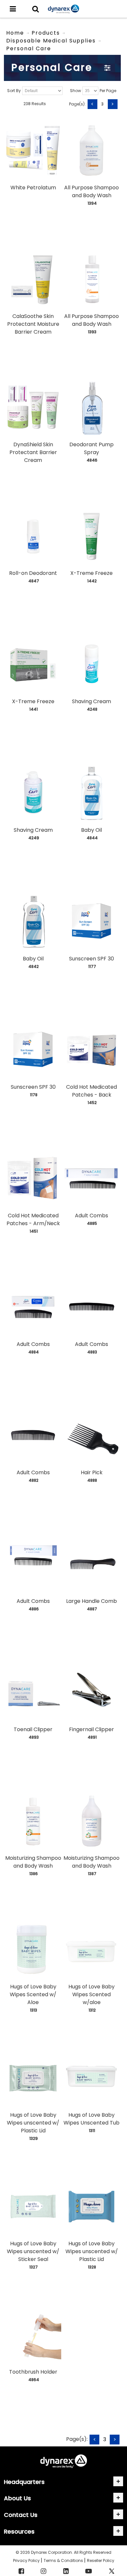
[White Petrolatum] (33, 151)
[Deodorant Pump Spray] (92, 408)
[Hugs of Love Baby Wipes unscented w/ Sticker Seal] (33, 2206)
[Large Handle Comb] (92, 1564)
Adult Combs (92, 1216)
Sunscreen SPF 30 (92, 959)
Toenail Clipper (33, 1729)
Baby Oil (92, 830)
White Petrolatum (33, 188)
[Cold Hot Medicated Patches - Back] (92, 1050)
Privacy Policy (27, 2560)
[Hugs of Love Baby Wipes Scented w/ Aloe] (33, 1950)
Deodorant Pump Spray (92, 448)
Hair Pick (92, 1472)
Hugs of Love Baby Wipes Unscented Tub (92, 2119)
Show (76, 91)
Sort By (14, 91)
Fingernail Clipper (92, 1729)
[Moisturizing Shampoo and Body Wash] (33, 1821)
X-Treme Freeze (92, 573)
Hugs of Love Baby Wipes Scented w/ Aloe (33, 1994)
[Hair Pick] (92, 1436)
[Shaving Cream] (92, 665)
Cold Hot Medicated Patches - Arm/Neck (33, 1219)
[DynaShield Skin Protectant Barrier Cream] (33, 408)
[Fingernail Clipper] (92, 1693)
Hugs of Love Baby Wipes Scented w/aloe (92, 1994)
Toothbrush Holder (33, 2372)
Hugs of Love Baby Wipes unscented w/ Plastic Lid (33, 2123)
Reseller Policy (101, 2560)
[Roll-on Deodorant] (33, 536)
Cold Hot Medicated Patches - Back (92, 1091)
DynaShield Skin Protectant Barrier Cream (33, 452)
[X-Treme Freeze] (92, 536)
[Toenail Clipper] (33, 1693)
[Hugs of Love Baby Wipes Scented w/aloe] (92, 1950)
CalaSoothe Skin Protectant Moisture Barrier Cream (33, 324)
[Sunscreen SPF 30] (92, 922)
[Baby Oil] (92, 793)
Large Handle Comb (92, 1601)
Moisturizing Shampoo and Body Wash (33, 1862)
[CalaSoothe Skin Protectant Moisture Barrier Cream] (33, 279)
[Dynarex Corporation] (63, 9)
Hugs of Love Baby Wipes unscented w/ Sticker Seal (33, 2251)
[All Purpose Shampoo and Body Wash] (92, 151)
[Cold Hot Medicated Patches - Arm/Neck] (33, 1178)
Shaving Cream (92, 701)
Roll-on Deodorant (33, 573)
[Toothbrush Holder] (33, 2335)
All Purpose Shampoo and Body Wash (92, 191)
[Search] (35, 9)
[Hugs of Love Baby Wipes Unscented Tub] (92, 2078)
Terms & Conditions (64, 2560)
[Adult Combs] (92, 1178)
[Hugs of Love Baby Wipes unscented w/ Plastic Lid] (33, 2078)
